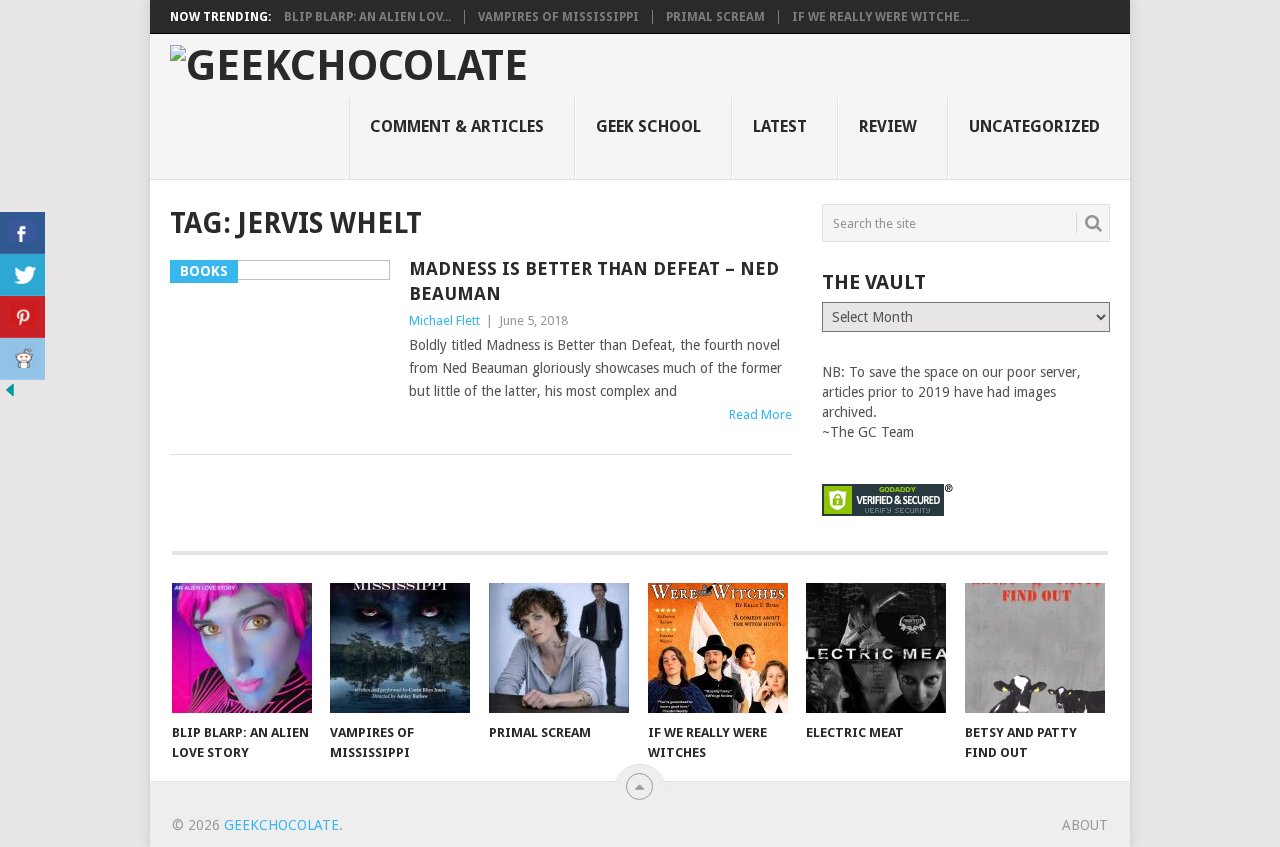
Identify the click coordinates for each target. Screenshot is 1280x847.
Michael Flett (444, 320)
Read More (760, 414)
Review (888, 126)
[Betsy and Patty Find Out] (1035, 648)
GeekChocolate (281, 825)
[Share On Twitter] (22, 275)
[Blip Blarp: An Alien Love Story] (242, 648)
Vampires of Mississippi (558, 17)
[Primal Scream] (559, 648)
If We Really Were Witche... (880, 17)
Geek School (648, 126)
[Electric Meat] (876, 648)
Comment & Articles (457, 126)
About (1085, 825)
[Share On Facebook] (22, 233)
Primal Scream (715, 17)
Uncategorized (1034, 126)
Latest (780, 126)
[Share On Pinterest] (22, 317)
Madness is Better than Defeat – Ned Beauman (594, 281)
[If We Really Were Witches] (718, 648)
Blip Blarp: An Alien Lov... (367, 17)
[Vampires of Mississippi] (400, 648)
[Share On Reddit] (22, 359)
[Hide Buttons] (10, 395)
